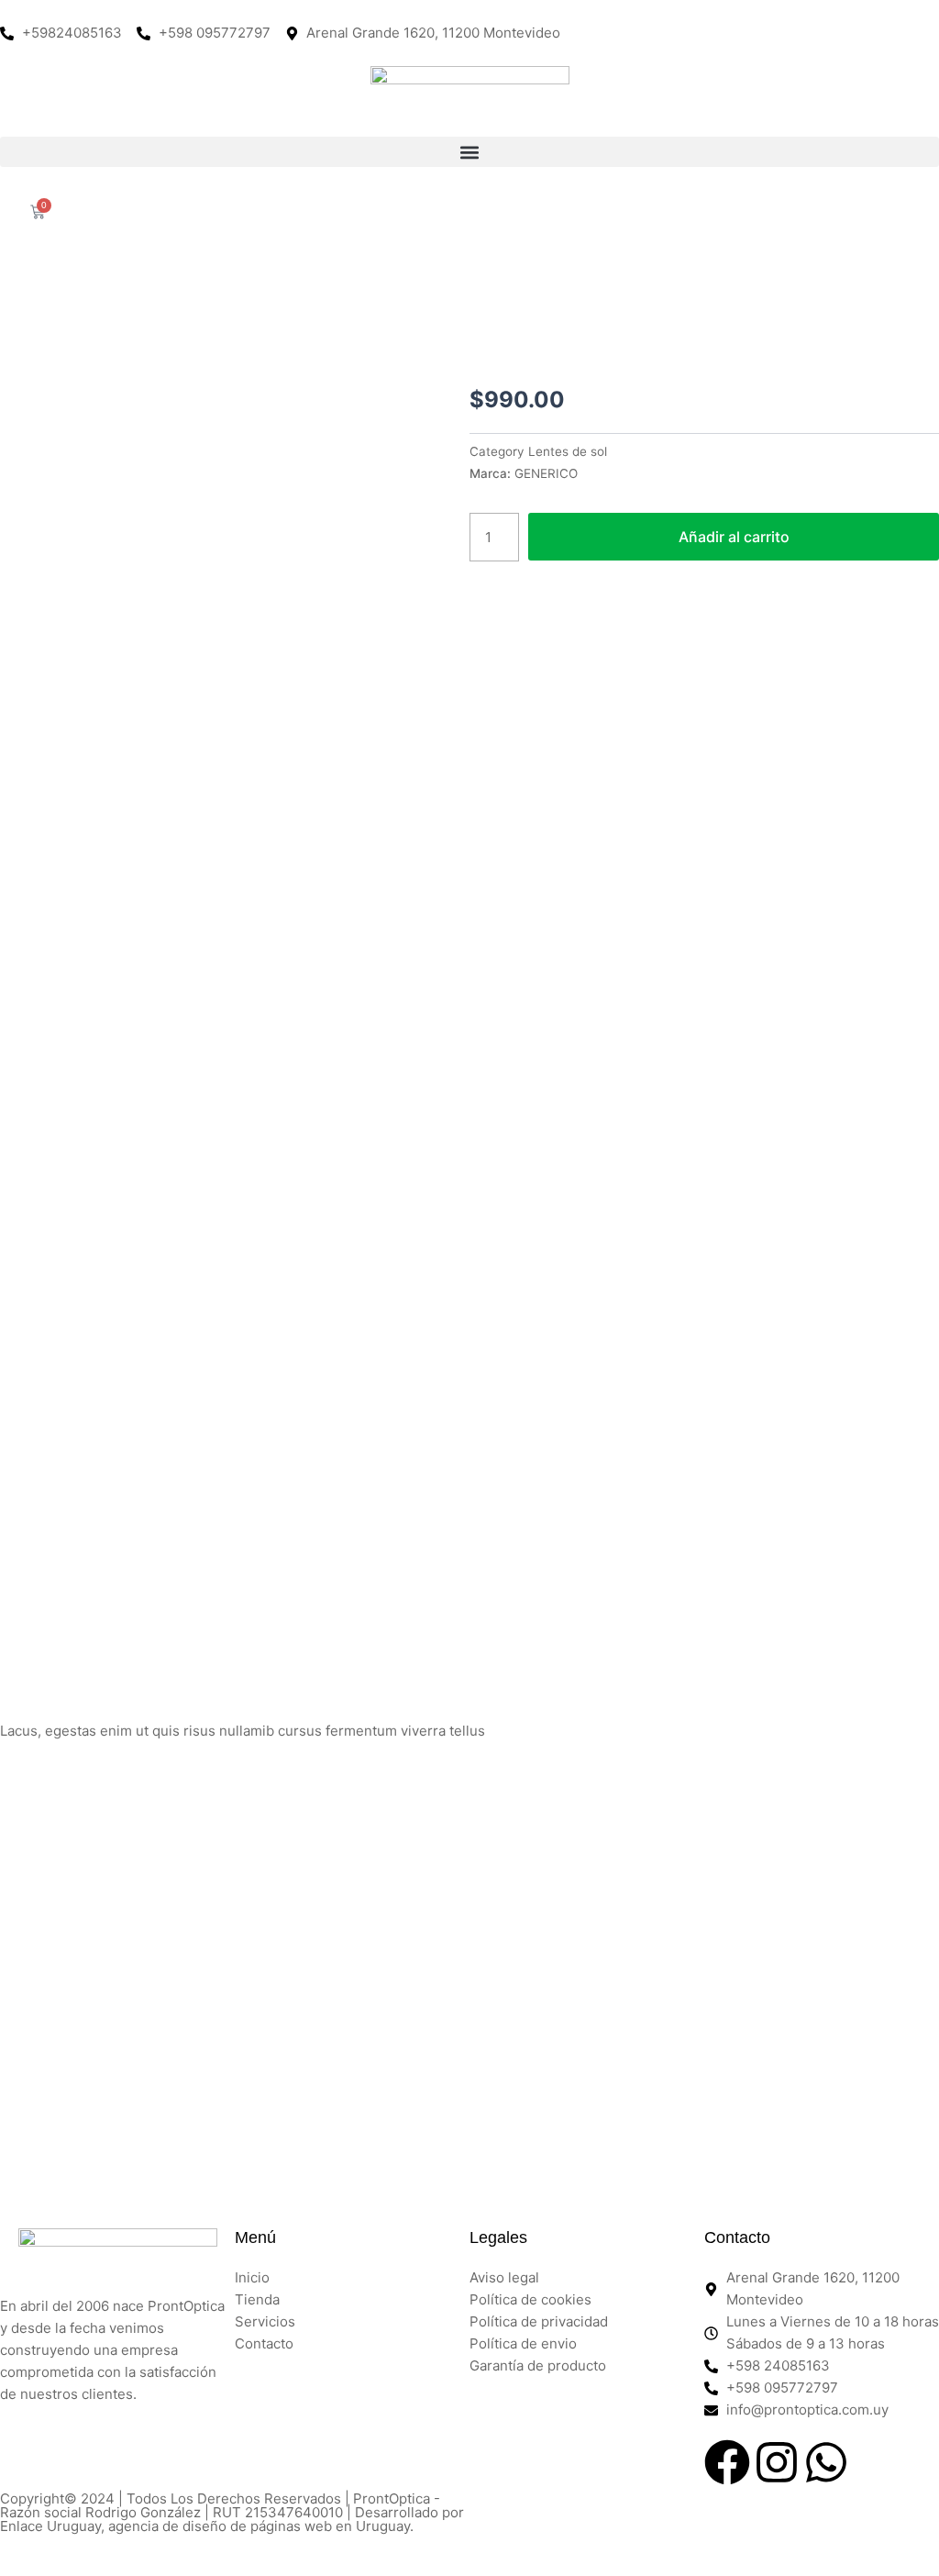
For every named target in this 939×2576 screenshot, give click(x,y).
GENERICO (546, 473)
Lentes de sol (568, 451)
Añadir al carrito (734, 537)
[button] (469, 152)
